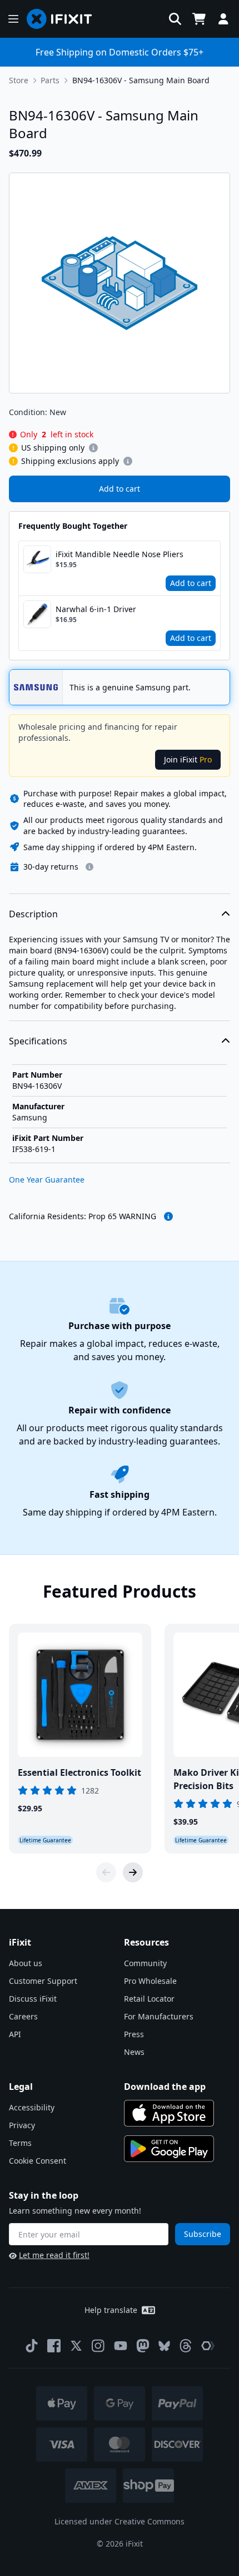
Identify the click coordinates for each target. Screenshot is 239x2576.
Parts (50, 80)
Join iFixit (188, 759)
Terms (20, 2143)
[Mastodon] (143, 2346)
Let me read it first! (54, 2255)
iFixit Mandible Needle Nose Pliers (120, 554)
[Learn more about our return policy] (89, 867)
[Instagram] (98, 2346)
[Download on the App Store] (169, 2113)
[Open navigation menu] (13, 19)
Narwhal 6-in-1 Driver (96, 609)
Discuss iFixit (33, 1999)
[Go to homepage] (64, 19)
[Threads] (186, 2346)
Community (145, 1963)
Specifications (38, 1041)
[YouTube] (121, 2346)
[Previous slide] (106, 1872)
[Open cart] (199, 19)
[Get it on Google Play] (169, 2149)
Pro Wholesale (150, 1981)
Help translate (111, 2310)
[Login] (223, 19)
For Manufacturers (159, 2016)
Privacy (22, 2125)
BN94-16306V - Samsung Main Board (141, 80)
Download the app (165, 2087)
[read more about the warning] (168, 1216)
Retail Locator (149, 1999)
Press (134, 2034)
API (15, 2034)
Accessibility (32, 2107)
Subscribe (203, 2234)
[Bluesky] (164, 2346)
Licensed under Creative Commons (120, 2521)
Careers (23, 2016)
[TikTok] (32, 2346)
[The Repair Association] (208, 2346)
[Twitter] (76, 2346)
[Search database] (175, 19)
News (134, 2052)
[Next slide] (133, 1872)
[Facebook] (54, 2346)
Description (33, 914)
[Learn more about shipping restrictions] (93, 448)
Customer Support (43, 1981)
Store (19, 80)
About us (26, 1963)
